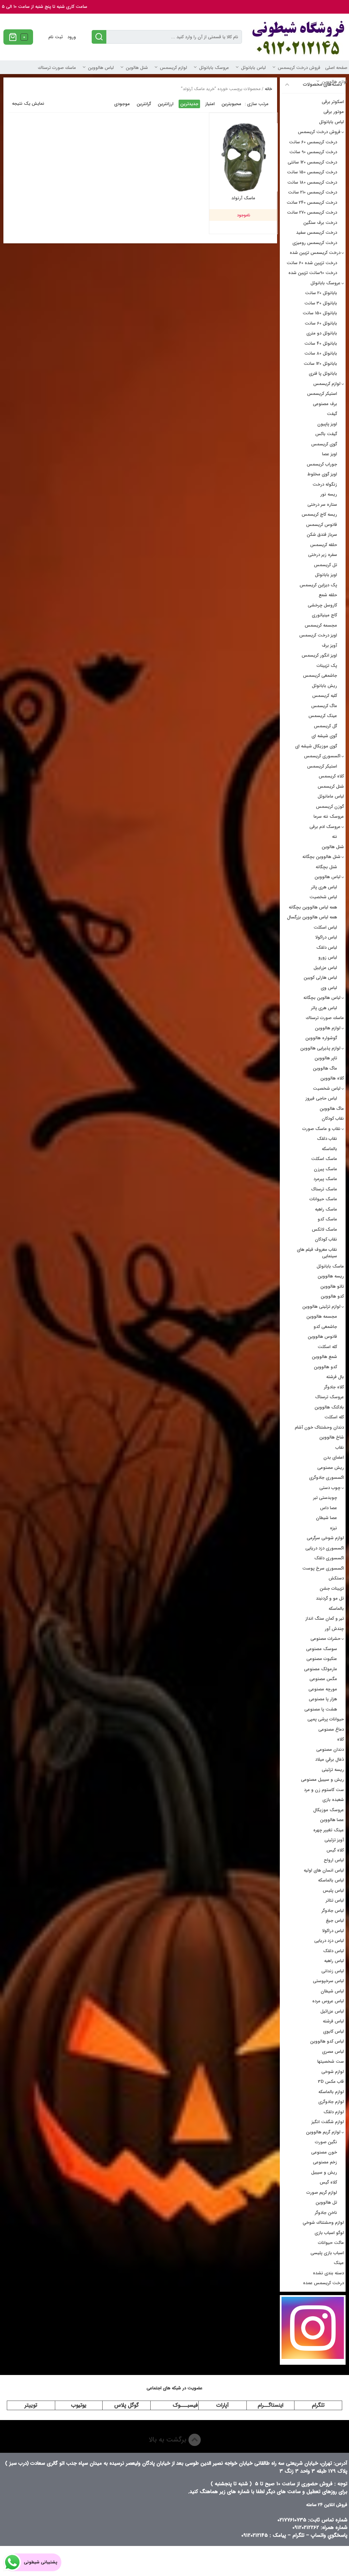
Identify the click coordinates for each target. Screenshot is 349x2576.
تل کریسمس (325, 565)
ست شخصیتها (331, 2062)
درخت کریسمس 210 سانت (313, 192)
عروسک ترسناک (330, 1397)
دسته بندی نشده (328, 2273)
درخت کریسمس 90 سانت (313, 152)
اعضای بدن (334, 1457)
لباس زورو (328, 957)
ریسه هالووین (331, 1276)
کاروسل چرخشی (322, 605)
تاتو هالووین (332, 1286)
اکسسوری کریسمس (322, 756)
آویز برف (329, 646)
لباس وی (329, 988)
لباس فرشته (333, 2021)
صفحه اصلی (336, 68)
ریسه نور (329, 494)
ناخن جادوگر (326, 2213)
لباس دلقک (327, 948)
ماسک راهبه (326, 1209)
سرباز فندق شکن (322, 535)
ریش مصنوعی (331, 1468)
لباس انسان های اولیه (324, 1870)
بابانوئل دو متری (322, 333)
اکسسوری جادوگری (327, 1478)
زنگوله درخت (325, 484)
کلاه (340, 1739)
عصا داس (329, 1508)
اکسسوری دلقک (329, 1558)
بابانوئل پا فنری (323, 374)
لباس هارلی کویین (320, 978)
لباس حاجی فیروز (321, 1098)
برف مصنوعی (325, 404)
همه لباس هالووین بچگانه (313, 907)
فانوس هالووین (322, 1337)
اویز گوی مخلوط (322, 474)
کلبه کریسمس (325, 696)
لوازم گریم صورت (322, 2193)
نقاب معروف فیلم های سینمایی (317, 1253)
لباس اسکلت (325, 927)
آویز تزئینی (334, 1840)
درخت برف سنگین (320, 223)
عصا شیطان (327, 1518)
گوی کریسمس (324, 444)
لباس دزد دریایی (329, 1941)
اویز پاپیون (327, 424)
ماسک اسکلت (324, 1159)
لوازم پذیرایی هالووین (320, 1048)
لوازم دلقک (334, 2112)
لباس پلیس (333, 1891)
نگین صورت (326, 2142)
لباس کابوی (333, 2031)
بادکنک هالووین (329, 1407)
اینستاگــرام (270, 2405)
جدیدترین (189, 104)
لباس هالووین (101, 68)
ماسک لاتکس (324, 1229)
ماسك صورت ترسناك (57, 68)
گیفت (332, 414)
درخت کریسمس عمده (323, 2283)
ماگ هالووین (325, 1068)
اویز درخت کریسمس (318, 635)
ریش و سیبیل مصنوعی (322, 1780)
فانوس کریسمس (322, 525)
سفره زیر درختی (323, 555)
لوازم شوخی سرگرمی (325, 1538)
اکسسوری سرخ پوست (323, 1568)
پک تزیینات (327, 666)
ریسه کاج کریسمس (319, 514)
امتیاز (210, 104)
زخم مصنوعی (325, 2162)
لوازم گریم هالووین (323, 2132)
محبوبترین (231, 104)
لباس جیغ (335, 1921)
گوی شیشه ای (324, 736)
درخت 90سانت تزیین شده (313, 273)
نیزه (333, 1528)
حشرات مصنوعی (325, 1639)
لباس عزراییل (325, 968)
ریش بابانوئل (324, 686)
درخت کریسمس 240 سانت (312, 203)
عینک (339, 2263)
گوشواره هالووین (321, 1038)
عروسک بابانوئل (214, 68)
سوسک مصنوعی (322, 1649)
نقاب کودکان (333, 1119)
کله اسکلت (327, 1347)
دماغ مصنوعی (331, 1729)
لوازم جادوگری (331, 2102)
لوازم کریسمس (173, 68)
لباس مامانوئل (331, 796)
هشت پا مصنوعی (321, 1709)
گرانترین (144, 104)
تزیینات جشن (332, 1588)
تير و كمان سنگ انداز (325, 1619)
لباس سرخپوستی (328, 1981)
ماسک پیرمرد (325, 1179)
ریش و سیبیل (324, 2172)
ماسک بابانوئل (330, 1266)
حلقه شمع (328, 595)
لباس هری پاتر (324, 887)
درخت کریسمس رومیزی (315, 243)
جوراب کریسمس (322, 464)
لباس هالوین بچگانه (322, 998)
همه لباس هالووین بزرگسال (312, 917)
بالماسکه (329, 1149)
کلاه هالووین (332, 1078)
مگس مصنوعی (323, 1679)
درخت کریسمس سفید (317, 233)
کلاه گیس (335, 1850)
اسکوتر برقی (333, 102)
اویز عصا (330, 454)
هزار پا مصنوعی (323, 1699)
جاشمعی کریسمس (320, 676)
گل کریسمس (325, 726)
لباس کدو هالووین (327, 2041)
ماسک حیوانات (323, 1199)
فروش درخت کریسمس (299, 68)
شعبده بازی (333, 1800)
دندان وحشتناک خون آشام (319, 1427)
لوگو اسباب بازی (329, 2233)
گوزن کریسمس (330, 807)
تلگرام (318, 2405)
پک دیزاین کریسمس (318, 585)
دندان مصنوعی (330, 1750)
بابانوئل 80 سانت (321, 353)
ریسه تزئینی (333, 1770)
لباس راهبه (334, 1961)
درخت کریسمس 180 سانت (312, 182)
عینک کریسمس (323, 716)
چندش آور (334, 1629)
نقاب (340, 1448)
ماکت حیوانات (331, 2243)
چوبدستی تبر (325, 1498)
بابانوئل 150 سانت (320, 313)
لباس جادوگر (333, 1911)
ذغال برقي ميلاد (330, 1759)
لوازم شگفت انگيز (328, 2122)
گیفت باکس (326, 434)
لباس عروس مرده (328, 2001)
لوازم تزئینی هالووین (321, 1307)
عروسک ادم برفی (325, 827)
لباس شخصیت (323, 897)
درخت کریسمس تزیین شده (315, 253)
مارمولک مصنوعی (321, 1669)
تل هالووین (326, 2202)
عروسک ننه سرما (329, 817)
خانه (268, 89)
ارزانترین (166, 104)
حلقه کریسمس (324, 545)
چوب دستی (330, 1488)
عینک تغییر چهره (329, 1830)
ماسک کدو (327, 1219)
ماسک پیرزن (325, 1169)
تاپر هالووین (326, 1058)
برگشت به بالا (169, 2440)
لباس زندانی (333, 1971)
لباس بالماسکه (331, 1880)
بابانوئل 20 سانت (321, 293)
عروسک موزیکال (329, 1810)
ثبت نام (56, 37)
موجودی (122, 104)
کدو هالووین (332, 1296)
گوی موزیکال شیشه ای (316, 746)
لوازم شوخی (333, 2072)
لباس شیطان (332, 1991)
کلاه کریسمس (331, 776)
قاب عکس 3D (331, 2082)
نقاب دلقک (327, 1139)
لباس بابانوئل (253, 68)
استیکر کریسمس (322, 394)
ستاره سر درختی (322, 505)
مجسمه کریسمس (321, 625)
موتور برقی (334, 112)
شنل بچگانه (326, 867)
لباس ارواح (334, 1860)
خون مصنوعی (324, 2152)
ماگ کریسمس (324, 706)
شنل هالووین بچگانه (321, 857)
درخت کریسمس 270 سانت (312, 212)
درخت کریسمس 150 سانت (312, 172)
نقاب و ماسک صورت (321, 1129)
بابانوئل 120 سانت (320, 364)
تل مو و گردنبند (330, 1598)
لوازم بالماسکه (331, 2092)
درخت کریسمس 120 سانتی (312, 162)
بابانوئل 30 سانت (321, 303)
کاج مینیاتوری (324, 615)
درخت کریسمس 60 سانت (313, 142)
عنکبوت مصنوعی (322, 1659)
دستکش (336, 1578)
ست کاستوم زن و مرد (324, 1790)
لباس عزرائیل (332, 2011)
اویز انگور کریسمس (319, 655)
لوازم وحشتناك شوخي (323, 2223)
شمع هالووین (324, 1357)
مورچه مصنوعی (323, 1689)
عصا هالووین (332, 1820)
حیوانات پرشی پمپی (326, 1719)
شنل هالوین (137, 68)
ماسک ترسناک (324, 1189)
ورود (72, 37)
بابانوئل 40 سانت (321, 344)
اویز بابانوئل (326, 575)
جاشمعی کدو (325, 1327)
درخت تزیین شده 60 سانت (312, 263)
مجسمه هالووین (322, 1316)
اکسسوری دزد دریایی (325, 1548)
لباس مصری (333, 2052)
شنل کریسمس (331, 786)
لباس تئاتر (335, 1900)
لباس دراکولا (326, 937)
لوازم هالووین (335, 82)
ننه (335, 837)
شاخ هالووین (332, 1437)
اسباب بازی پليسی (327, 2253)
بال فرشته (335, 1377)
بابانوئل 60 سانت (321, 323)
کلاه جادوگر (334, 1387)
